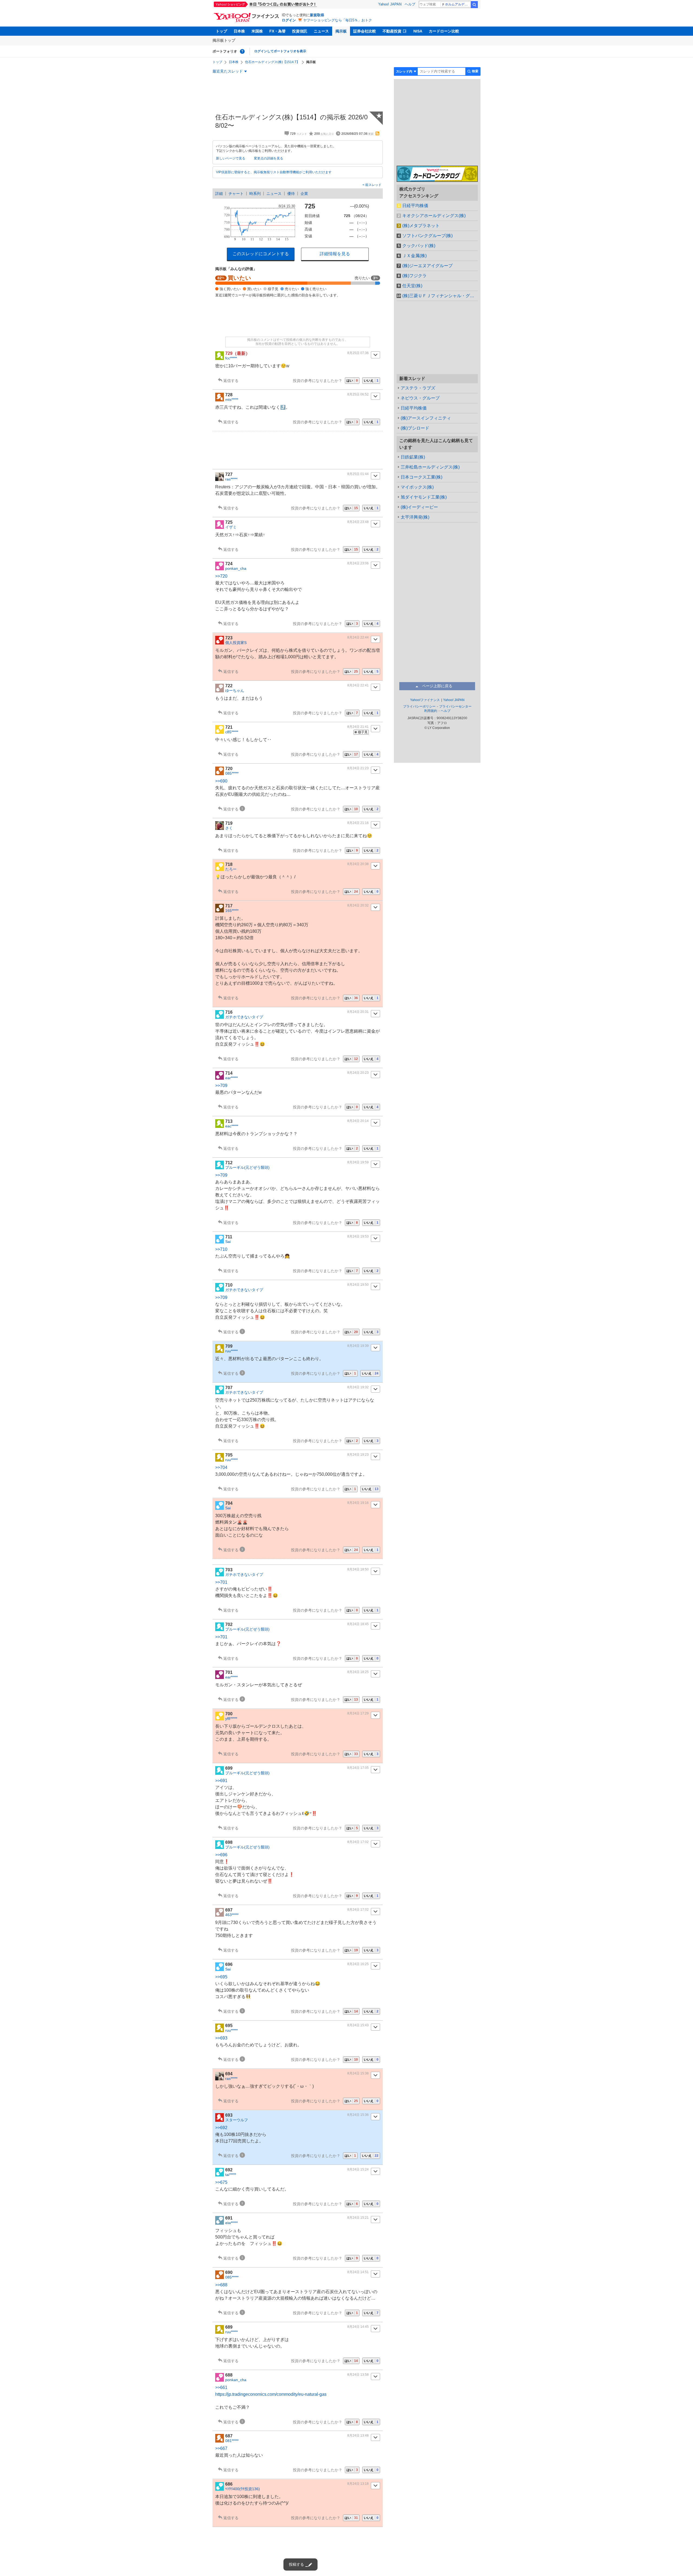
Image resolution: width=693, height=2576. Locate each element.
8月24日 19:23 (358, 1455)
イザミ (231, 527)
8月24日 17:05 (358, 1768)
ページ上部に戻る (437, 686)
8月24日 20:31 (358, 1012)
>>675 (221, 2182)
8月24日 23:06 (358, 563)
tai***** (231, 2175)
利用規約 (431, 711)
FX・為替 (277, 31)
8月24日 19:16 (358, 1503)
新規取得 (317, 15)
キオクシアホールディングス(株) (434, 216)
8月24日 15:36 (358, 2115)
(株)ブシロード (415, 428)
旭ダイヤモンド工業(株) (424, 497)
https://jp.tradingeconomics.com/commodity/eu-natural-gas (271, 2394)
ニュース (321, 31)
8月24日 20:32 (358, 905)
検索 (474, 5)
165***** (232, 911)
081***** (232, 2441)
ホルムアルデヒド (458, 4)
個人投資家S (236, 643)
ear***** (231, 1078)
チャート (236, 194)
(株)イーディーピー (419, 507)
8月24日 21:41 (358, 727)
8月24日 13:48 (358, 2436)
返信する (231, 381)
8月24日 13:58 (358, 2375)
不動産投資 (392, 31)
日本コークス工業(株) (421, 477)
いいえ (371, 381)
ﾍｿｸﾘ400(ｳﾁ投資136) (243, 2489)
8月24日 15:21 (358, 2218)
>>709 (221, 1086)
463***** (232, 1915)
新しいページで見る (231, 158)
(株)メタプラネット (421, 226)
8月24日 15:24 (358, 2169)
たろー (231, 869)
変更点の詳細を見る (269, 158)
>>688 (221, 2285)
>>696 (221, 1855)
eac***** (232, 1126)
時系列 (255, 194)
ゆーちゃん (235, 690)
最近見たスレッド (228, 71)
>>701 (221, 1582)
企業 (304, 194)
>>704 (221, 1467)
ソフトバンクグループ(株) (427, 236)
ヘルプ (410, 4)
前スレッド (373, 185)
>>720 (221, 576)
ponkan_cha (236, 568)
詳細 (219, 194)
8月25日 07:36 (358, 353)
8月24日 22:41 (358, 685)
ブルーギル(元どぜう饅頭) (247, 1167)
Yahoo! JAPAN (390, 4)
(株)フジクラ (414, 276)
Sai (228, 1242)
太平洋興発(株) (415, 517)
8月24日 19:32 (358, 1387)
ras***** (231, 479)
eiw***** (231, 2223)
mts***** (232, 400)
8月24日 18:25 (358, 1672)
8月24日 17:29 (358, 1713)
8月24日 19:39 (358, 1346)
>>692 (221, 2128)
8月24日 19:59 (358, 1162)
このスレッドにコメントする (261, 254)
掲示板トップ (224, 40)
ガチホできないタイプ (244, 1017)
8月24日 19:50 (358, 1285)
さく (229, 828)
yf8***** (231, 1719)
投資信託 (300, 31)
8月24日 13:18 (358, 2484)
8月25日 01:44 (358, 474)
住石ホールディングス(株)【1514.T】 (272, 62)
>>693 (221, 2038)
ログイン (289, 20)
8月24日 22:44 (358, 637)
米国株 (257, 31)
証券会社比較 (365, 31)
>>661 (221, 2387)
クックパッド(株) (419, 246)
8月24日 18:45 (358, 1624)
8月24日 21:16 (358, 823)
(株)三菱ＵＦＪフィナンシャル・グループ (440, 296)
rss (377, 133)
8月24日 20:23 (358, 1073)
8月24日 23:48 (358, 522)
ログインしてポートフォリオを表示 (280, 51)
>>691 (221, 1781)
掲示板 (341, 31)
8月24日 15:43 (358, 2025)
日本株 (239, 31)
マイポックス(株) (417, 487)
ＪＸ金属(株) (414, 256)
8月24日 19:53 (358, 1236)
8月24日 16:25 (358, 1964)
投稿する (296, 2564)
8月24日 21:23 (358, 768)
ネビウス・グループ (420, 398)
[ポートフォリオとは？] (242, 51)
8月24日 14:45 (358, 2327)
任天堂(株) (412, 286)
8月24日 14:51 (358, 2272)
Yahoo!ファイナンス (425, 700)
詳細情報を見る (335, 254)
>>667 (221, 2448)
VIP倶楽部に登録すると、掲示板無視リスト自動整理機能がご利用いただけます (274, 172)
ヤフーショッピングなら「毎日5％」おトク (338, 20)
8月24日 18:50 (358, 1569)
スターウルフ (237, 2120)
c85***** (232, 732)
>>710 (221, 1249)
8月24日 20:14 (358, 1121)
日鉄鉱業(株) (413, 457)
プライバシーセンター (455, 706)
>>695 (221, 1977)
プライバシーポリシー (419, 706)
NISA (418, 31)
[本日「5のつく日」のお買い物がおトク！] (277, 4)
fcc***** (231, 358)
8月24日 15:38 (358, 2073)
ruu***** (231, 1351)
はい (352, 381)
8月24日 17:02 (358, 1842)
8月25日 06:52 (358, 394)
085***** (232, 773)
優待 (291, 194)
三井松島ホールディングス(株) (430, 467)
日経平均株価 (415, 206)
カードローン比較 (444, 31)
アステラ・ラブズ (418, 388)
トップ (221, 31)
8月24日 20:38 (358, 864)
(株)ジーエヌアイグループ (427, 266)
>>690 (221, 781)
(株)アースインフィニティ (426, 418)
